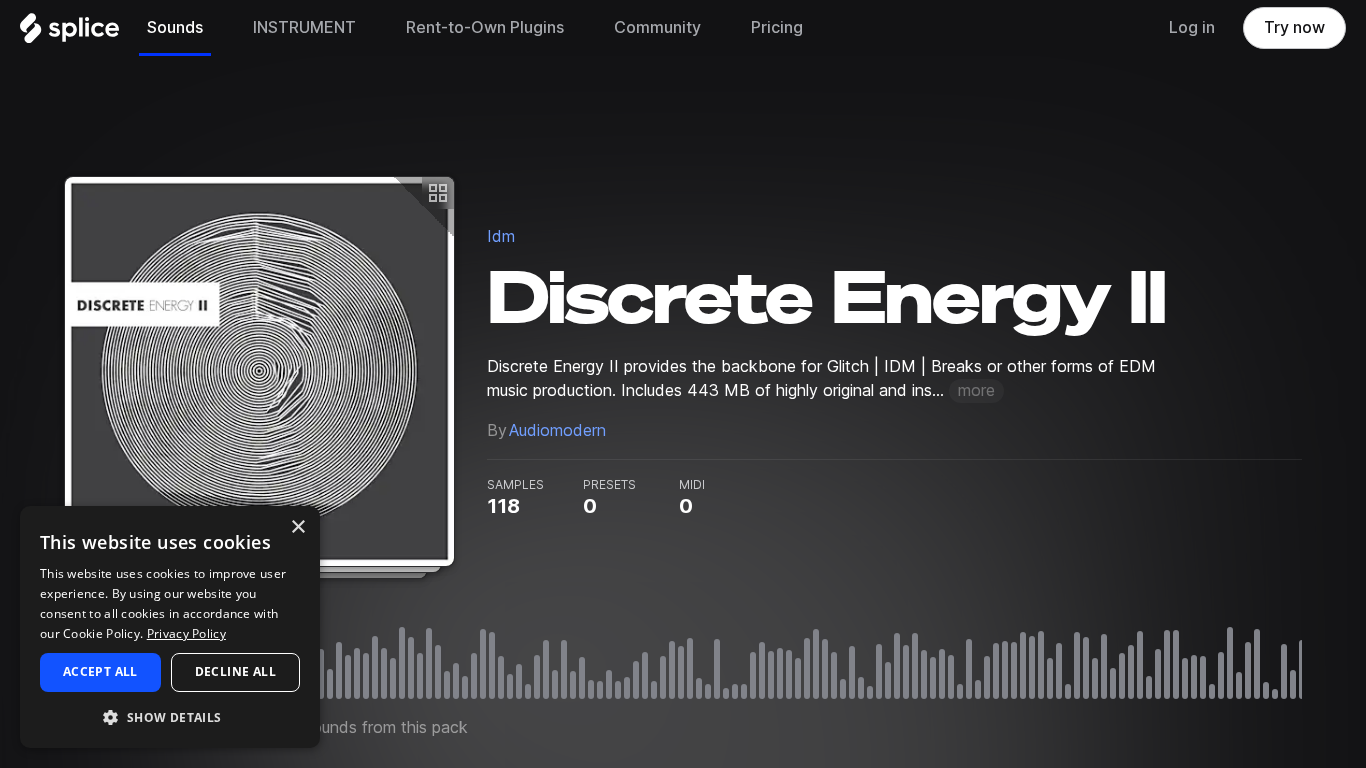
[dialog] (170, 627)
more (976, 390)
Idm (501, 236)
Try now (1294, 27)
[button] (170, 716)
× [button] (297, 527)
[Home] (69, 33)
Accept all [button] (100, 671)
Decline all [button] (235, 671)
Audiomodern (557, 430)
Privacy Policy (186, 633)
